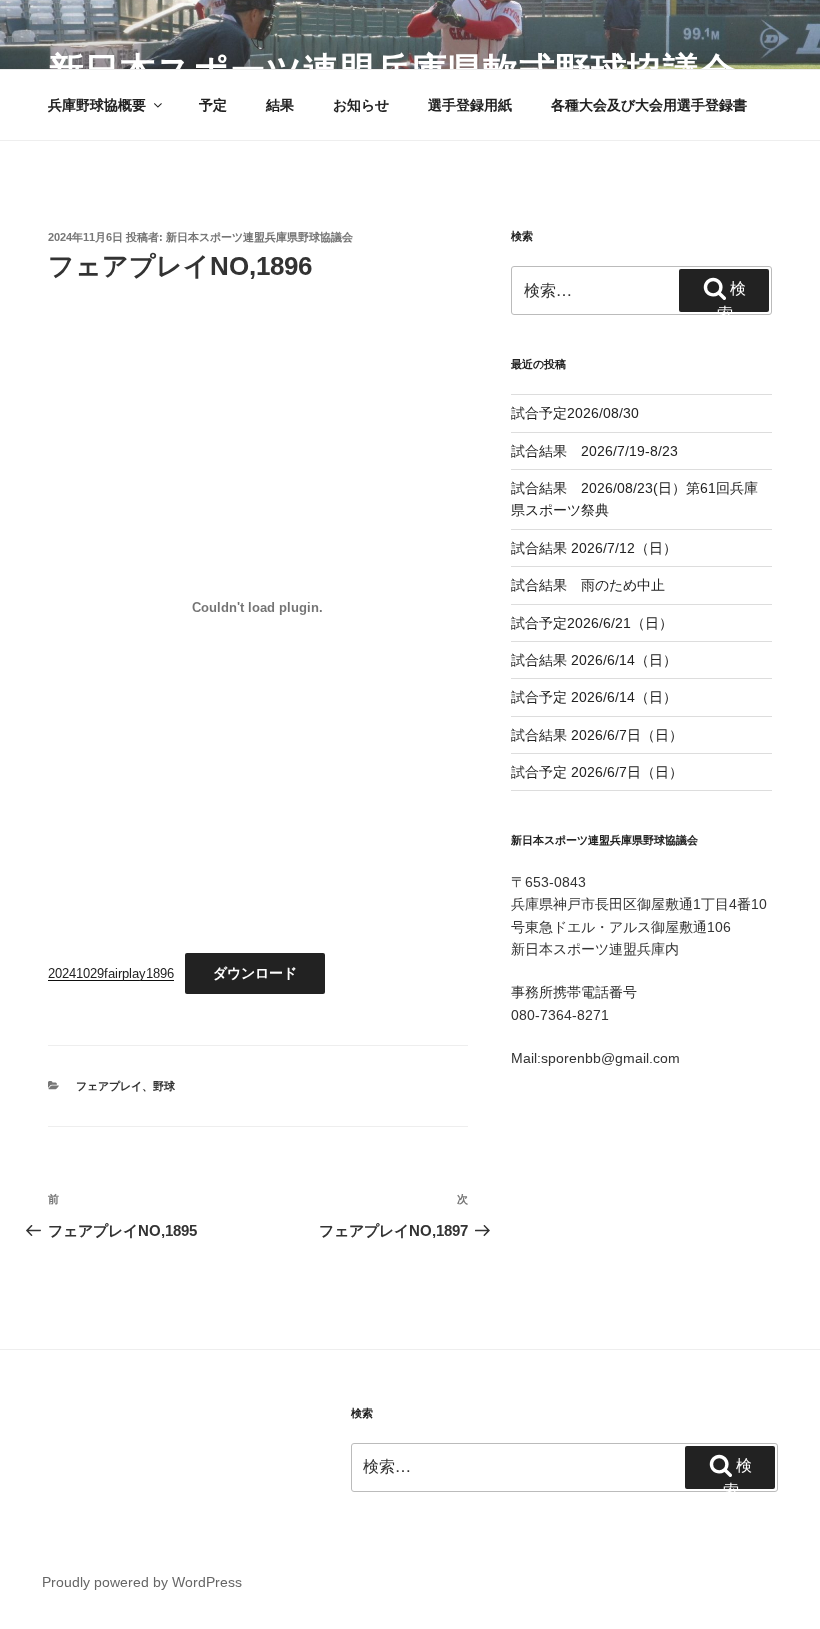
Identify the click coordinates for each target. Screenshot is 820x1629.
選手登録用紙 (470, 105)
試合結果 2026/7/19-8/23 (594, 451)
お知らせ (361, 105)
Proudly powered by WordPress (142, 1582)
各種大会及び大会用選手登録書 (649, 105)
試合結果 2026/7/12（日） (594, 548)
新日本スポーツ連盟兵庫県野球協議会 (259, 237)
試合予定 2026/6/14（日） (594, 697)
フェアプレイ (109, 1086)
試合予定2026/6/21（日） (592, 623)
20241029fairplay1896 (111, 973)
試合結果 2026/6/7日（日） (597, 735)
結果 (280, 105)
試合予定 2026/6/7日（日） (597, 772)
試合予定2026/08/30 (575, 413)
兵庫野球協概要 (97, 105)
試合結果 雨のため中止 (588, 585)
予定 (213, 105)
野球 (164, 1086)
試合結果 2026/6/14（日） (594, 660)
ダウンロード (255, 973)
